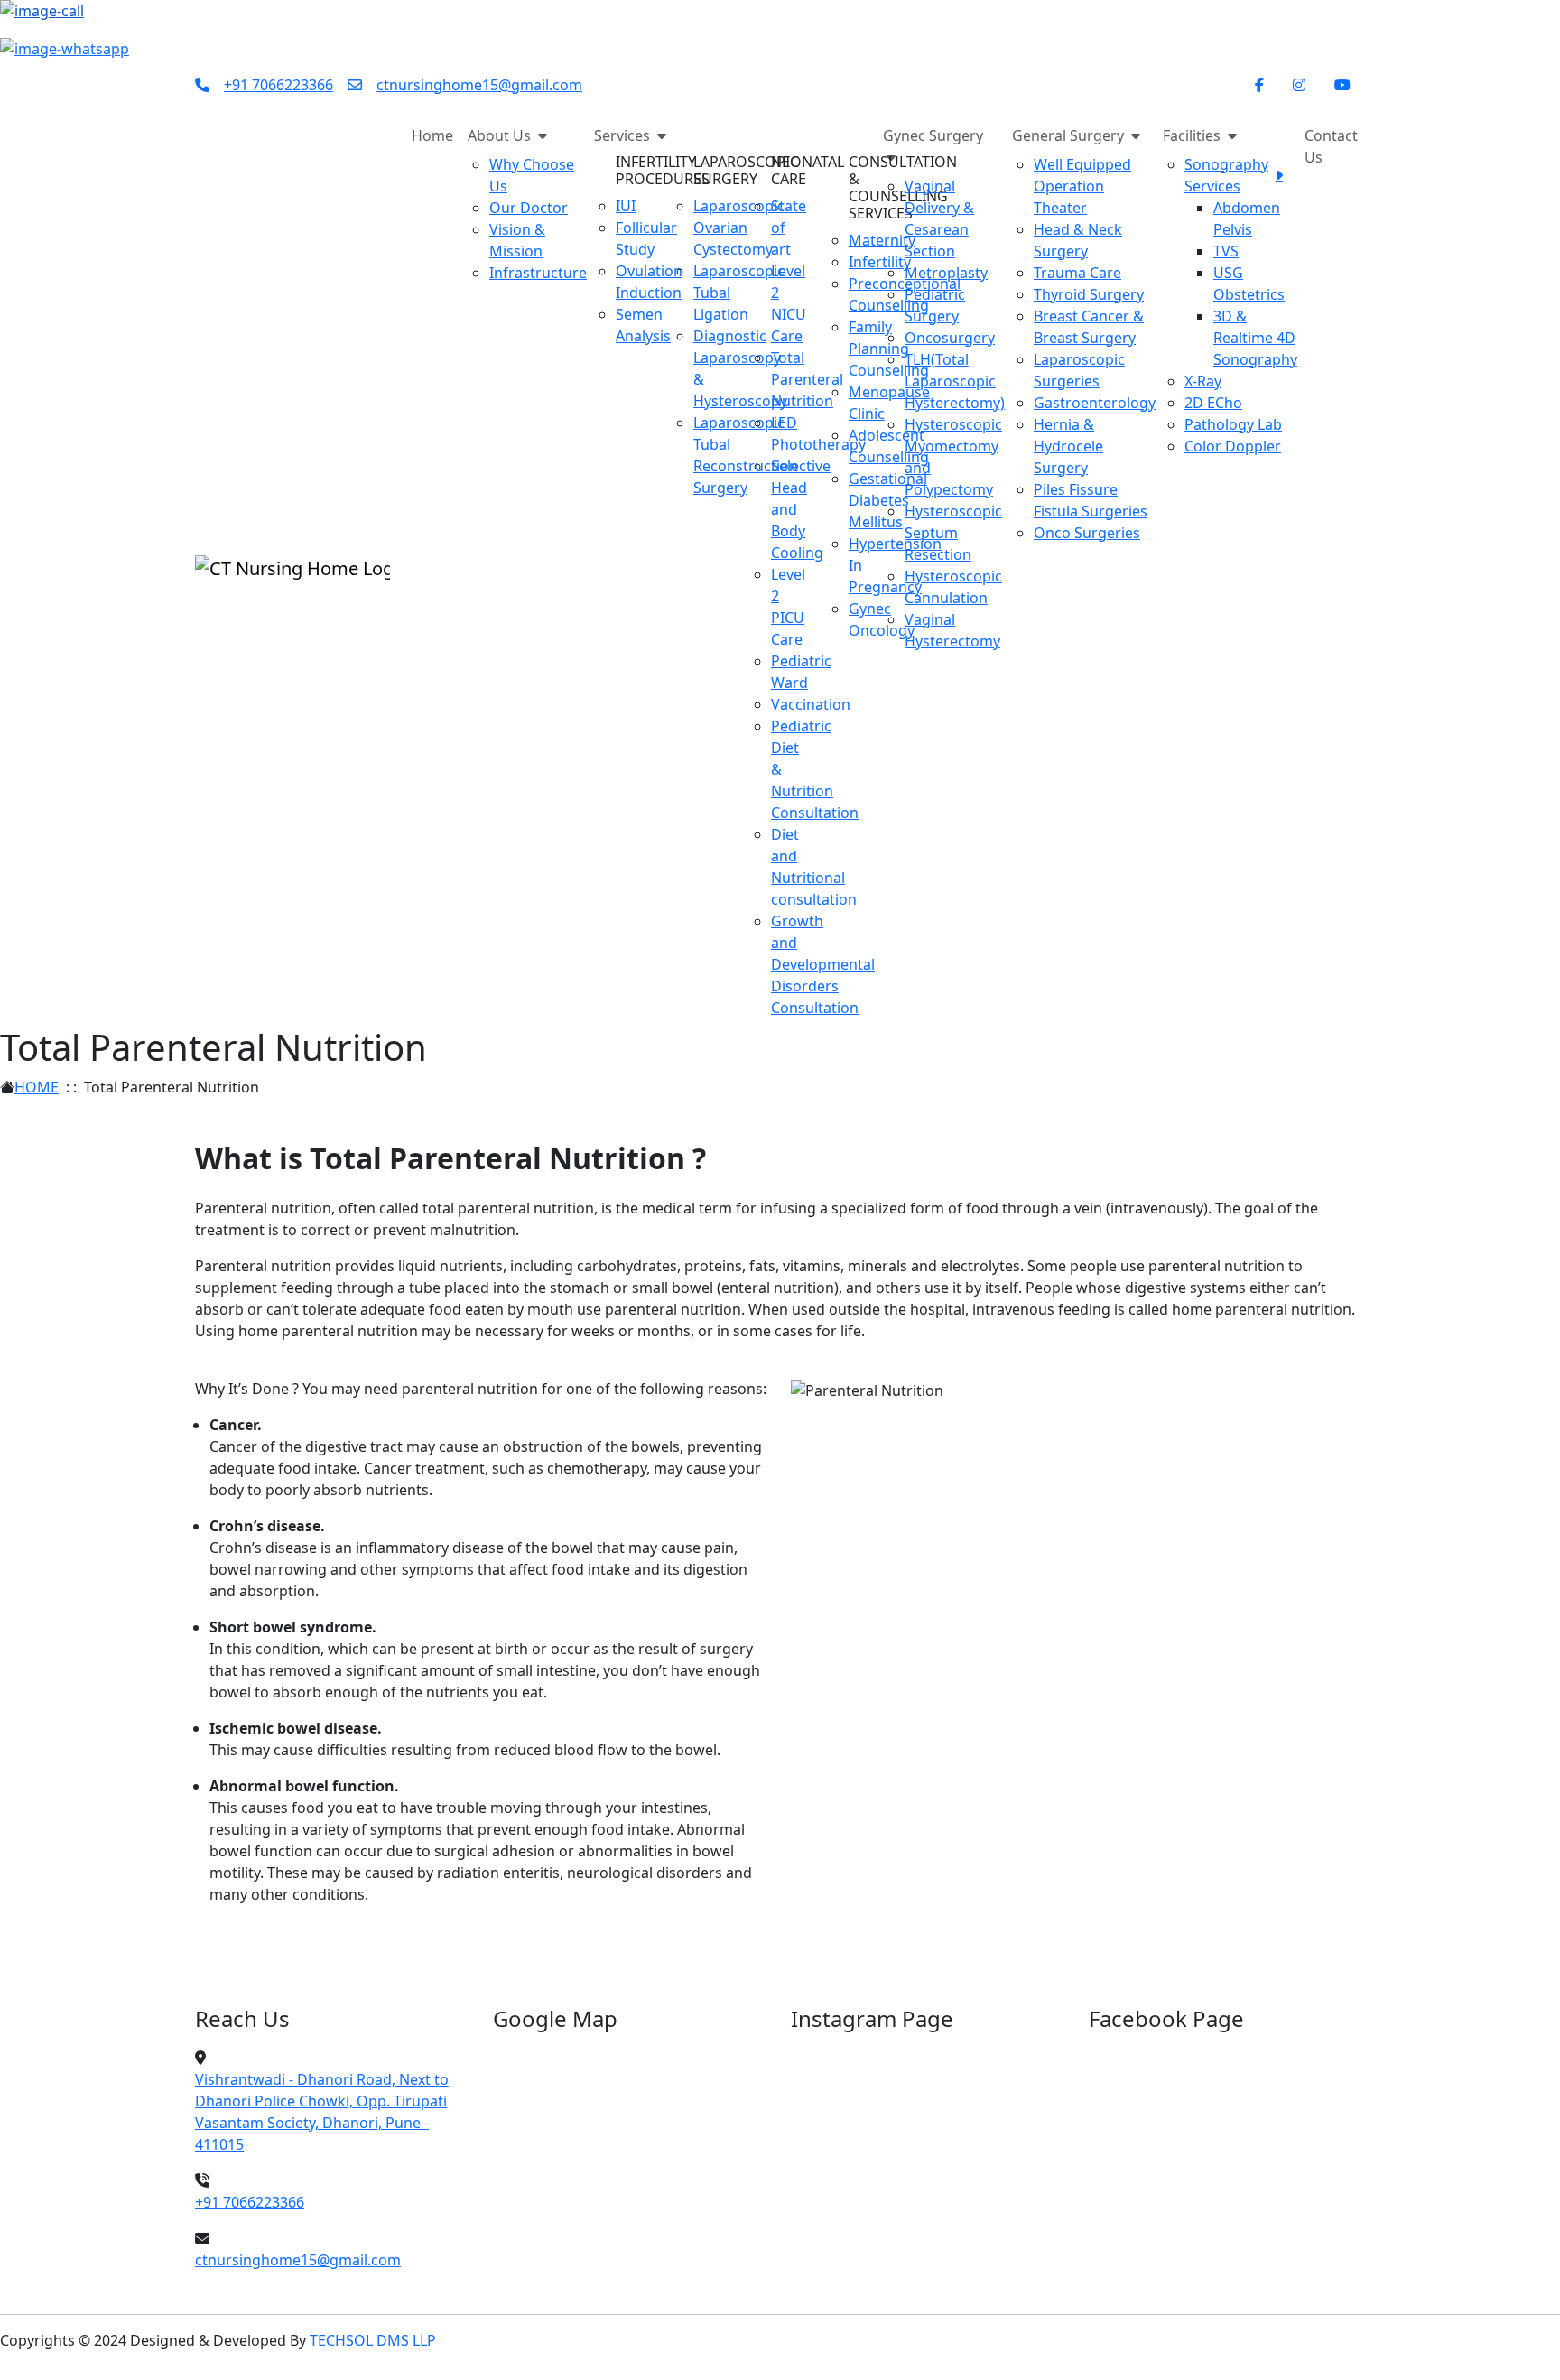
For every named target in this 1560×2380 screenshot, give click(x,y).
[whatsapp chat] (65, 47)
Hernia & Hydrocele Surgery (1068, 446)
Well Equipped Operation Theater (1082, 186)
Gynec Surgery (933, 135)
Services (624, 135)
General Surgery (1070, 135)
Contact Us (1331, 146)
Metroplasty (946, 273)
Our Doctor (529, 208)
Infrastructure (538, 273)
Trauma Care (1077, 273)
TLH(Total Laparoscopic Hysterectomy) (955, 381)
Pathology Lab (1233, 424)
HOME (37, 1087)
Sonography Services (1226, 175)
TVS (1226, 251)
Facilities (1193, 135)
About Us (501, 135)
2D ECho (1213, 403)
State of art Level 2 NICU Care (789, 271)
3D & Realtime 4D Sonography (1255, 338)
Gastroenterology (1095, 403)
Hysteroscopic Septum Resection (953, 533)
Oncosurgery (950, 338)
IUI (626, 206)
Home (432, 135)
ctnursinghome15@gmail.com (479, 85)
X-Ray (1203, 381)
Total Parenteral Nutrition (807, 379)
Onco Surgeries (1087, 533)
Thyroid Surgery (1089, 294)
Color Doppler (1233, 446)
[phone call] (42, 16)
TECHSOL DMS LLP (373, 2340)
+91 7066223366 (279, 85)
